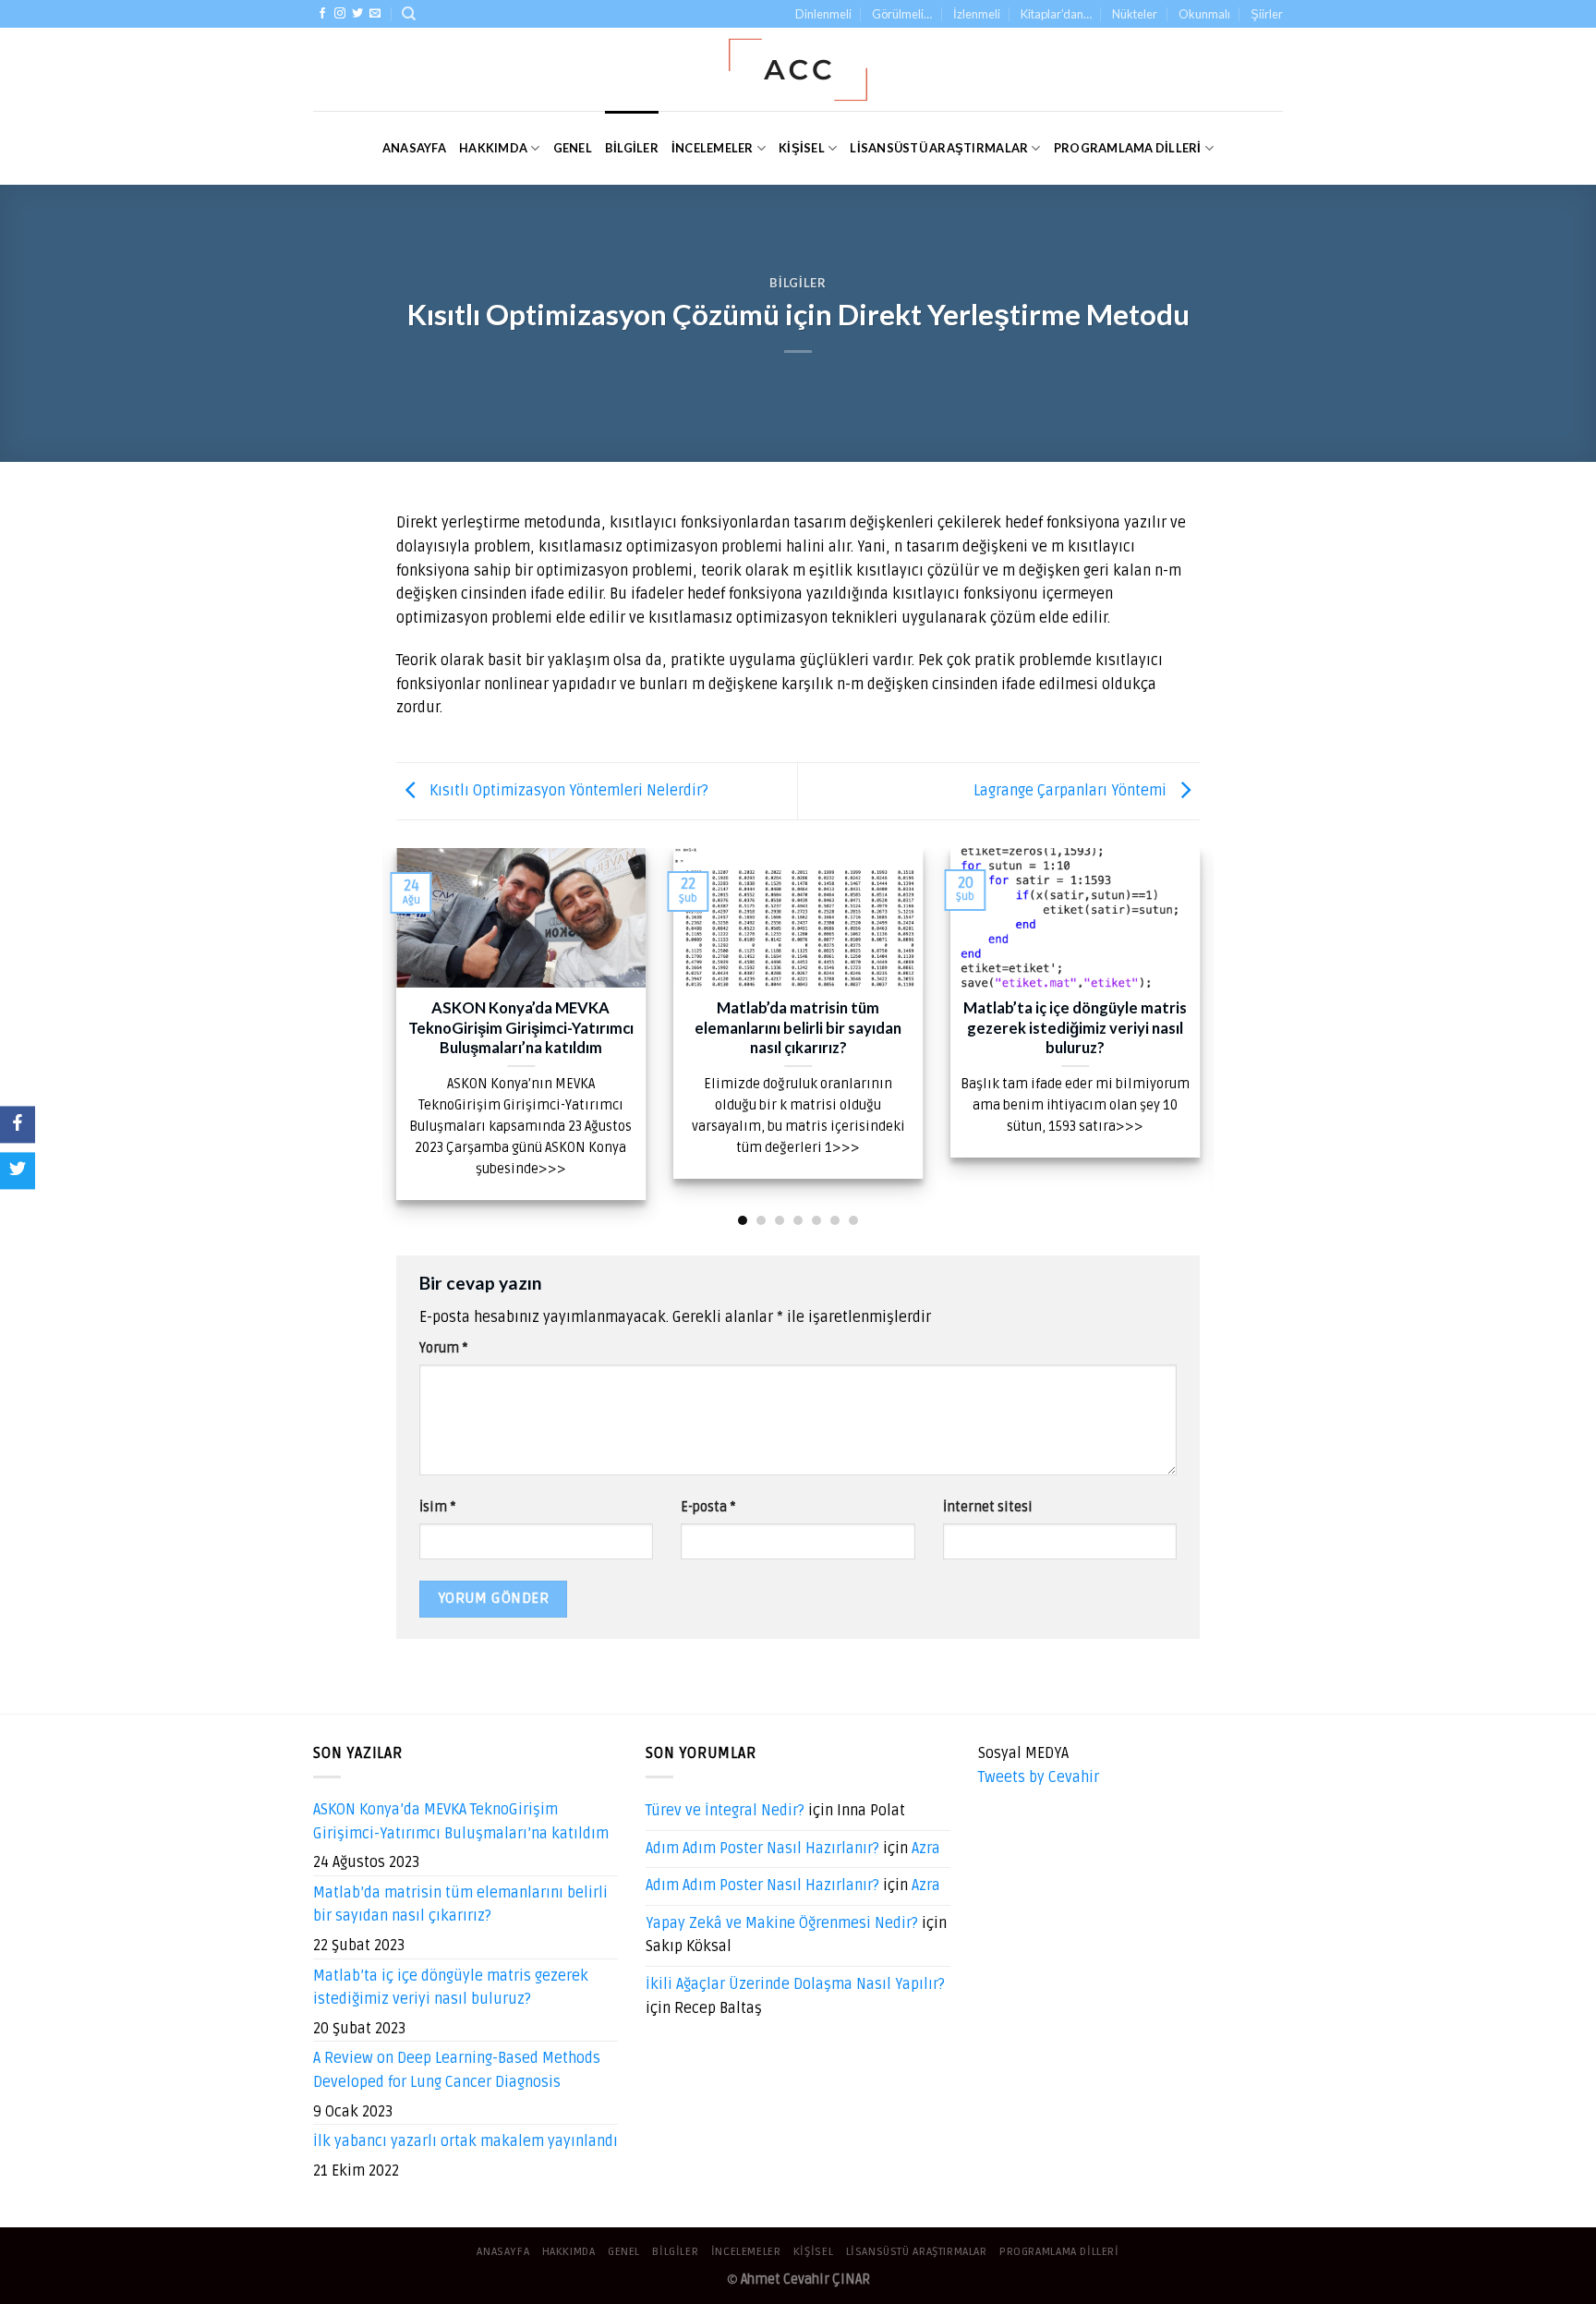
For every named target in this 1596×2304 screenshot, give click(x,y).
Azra (926, 1849)
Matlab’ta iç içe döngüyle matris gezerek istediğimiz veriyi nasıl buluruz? (451, 1988)
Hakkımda (493, 148)
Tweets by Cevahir (1039, 1777)
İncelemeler (713, 148)
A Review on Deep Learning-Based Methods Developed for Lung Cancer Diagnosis (457, 2070)
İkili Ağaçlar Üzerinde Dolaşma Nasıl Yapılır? (795, 1984)
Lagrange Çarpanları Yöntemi (1072, 791)
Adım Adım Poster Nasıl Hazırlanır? (762, 1849)
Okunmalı (1204, 14)
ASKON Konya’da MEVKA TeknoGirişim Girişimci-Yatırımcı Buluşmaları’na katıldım (461, 1822)
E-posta (708, 1507)
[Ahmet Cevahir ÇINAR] (798, 70)
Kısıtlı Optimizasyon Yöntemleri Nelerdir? (567, 791)
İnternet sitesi (988, 1507)
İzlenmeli (977, 14)
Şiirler (1267, 14)
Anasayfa (414, 148)
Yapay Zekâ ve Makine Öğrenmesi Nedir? (782, 1923)
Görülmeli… (902, 14)
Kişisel (802, 148)
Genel (573, 148)
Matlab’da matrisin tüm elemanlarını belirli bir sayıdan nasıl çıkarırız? (460, 1905)
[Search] (409, 14)
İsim (437, 1507)
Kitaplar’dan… (1056, 14)
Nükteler (1135, 14)
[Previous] (393, 1036)
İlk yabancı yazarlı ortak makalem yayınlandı (465, 2141)
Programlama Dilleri (1128, 148)
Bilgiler (632, 148)
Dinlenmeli (823, 14)
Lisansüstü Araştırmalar (939, 148)
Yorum (443, 1348)
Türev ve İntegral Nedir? (725, 1811)
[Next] (1203, 1036)
